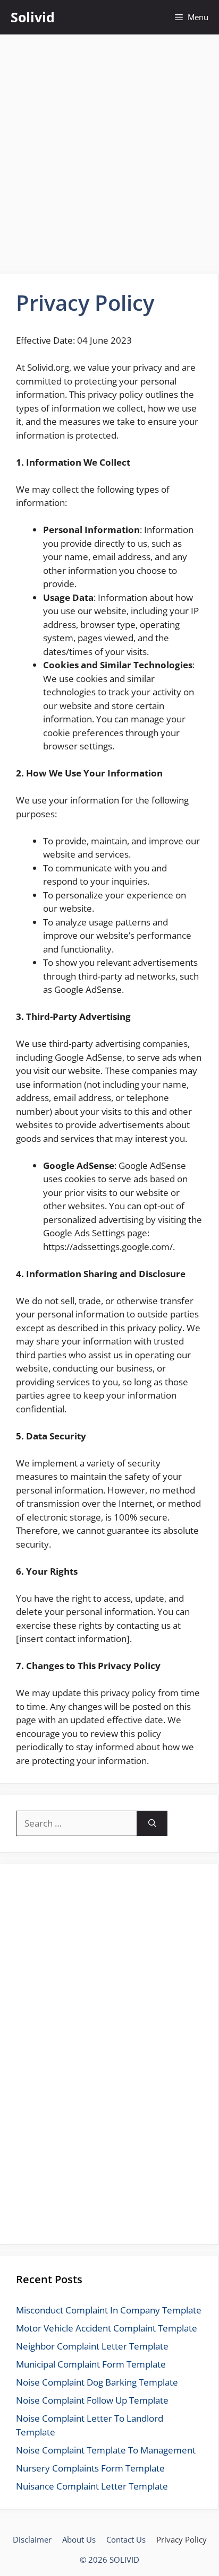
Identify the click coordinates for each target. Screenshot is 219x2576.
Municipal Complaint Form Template (91, 2364)
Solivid (33, 17)
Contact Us (126, 2539)
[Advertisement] (109, 149)
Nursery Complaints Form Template (90, 2468)
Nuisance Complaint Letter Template (92, 2486)
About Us (79, 2539)
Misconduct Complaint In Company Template (109, 2310)
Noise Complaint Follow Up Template (92, 2400)
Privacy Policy (182, 2539)
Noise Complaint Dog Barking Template (97, 2382)
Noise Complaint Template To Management (106, 2450)
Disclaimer (32, 2539)
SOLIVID (124, 2560)
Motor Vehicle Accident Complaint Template (107, 2328)
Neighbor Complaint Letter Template (92, 2346)
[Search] (152, 1823)
